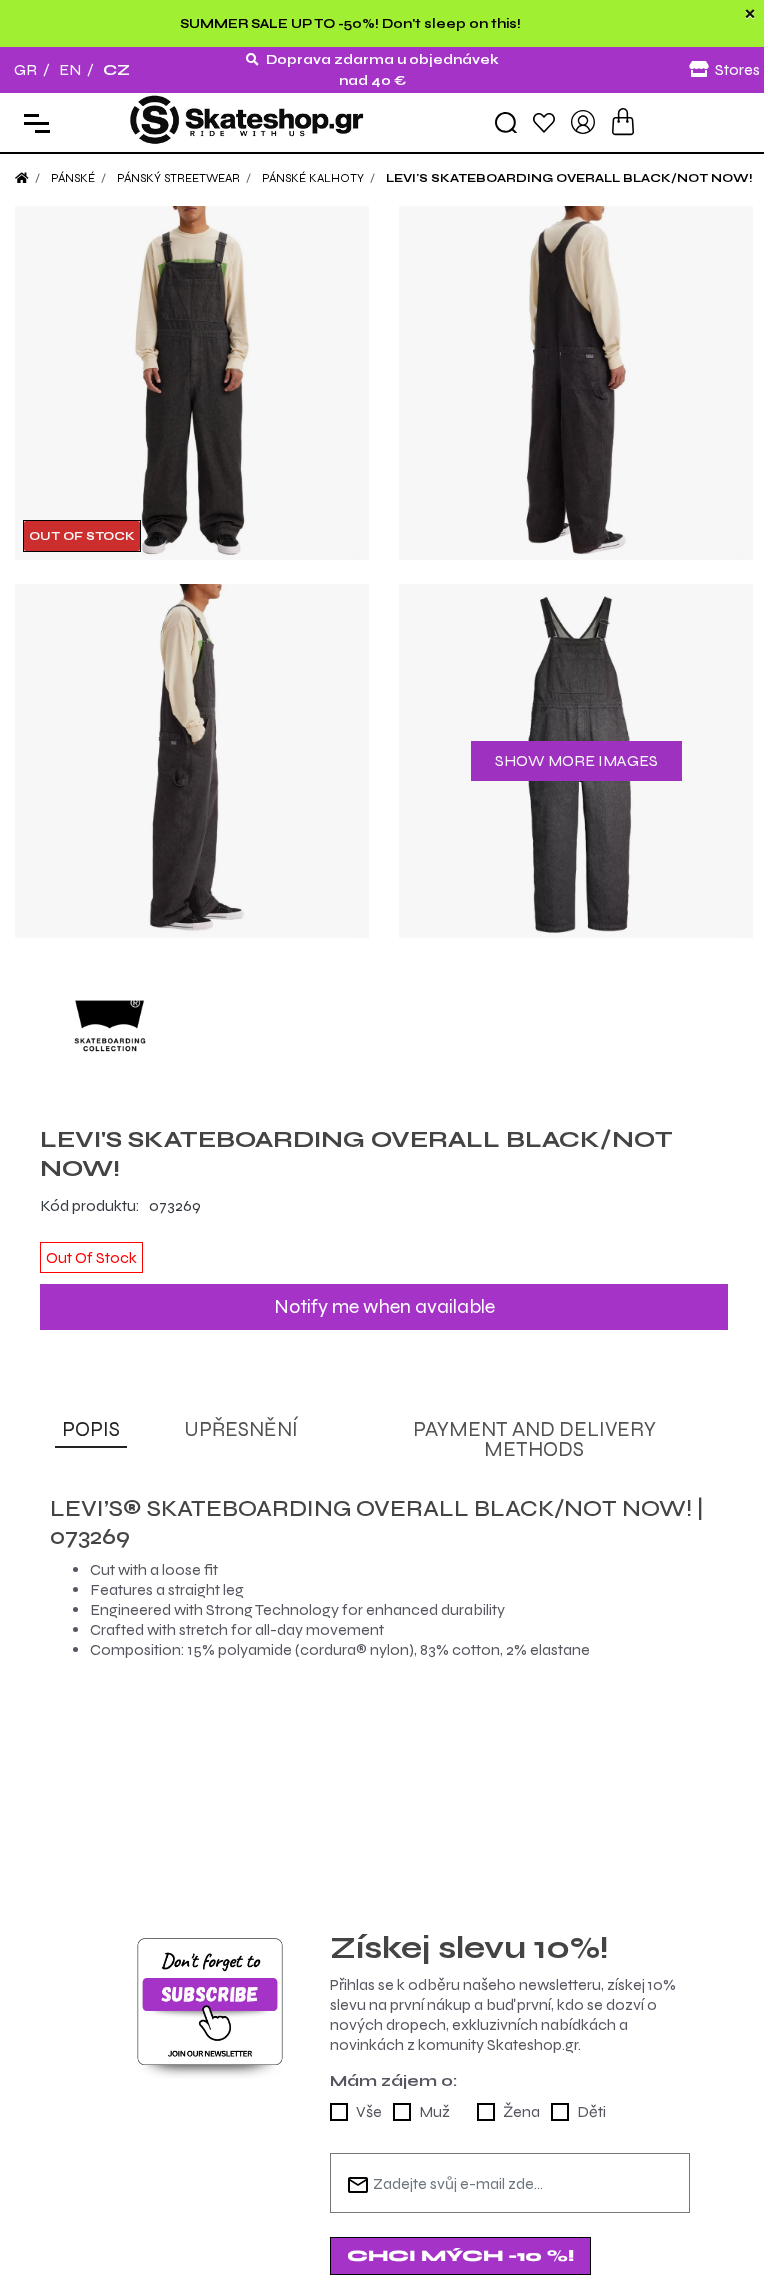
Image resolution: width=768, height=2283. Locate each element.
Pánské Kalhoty (313, 178)
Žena (521, 2111)
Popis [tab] (91, 1429)
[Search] (506, 123)
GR (25, 69)
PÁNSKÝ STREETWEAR (178, 178)
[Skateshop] (248, 120)
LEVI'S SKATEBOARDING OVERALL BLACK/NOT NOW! (569, 178)
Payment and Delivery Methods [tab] (534, 1439)
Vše (369, 2111)
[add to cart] (623, 121)
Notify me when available (384, 1306)
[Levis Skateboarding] (384, 1032)
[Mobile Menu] (32, 122)
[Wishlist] (544, 121)
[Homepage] (22, 178)
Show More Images (576, 760)
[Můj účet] (583, 120)
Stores (737, 69)
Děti (591, 2111)
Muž (434, 2111)
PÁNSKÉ (73, 178)
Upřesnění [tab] (241, 1429)
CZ (116, 69)
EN (70, 69)
